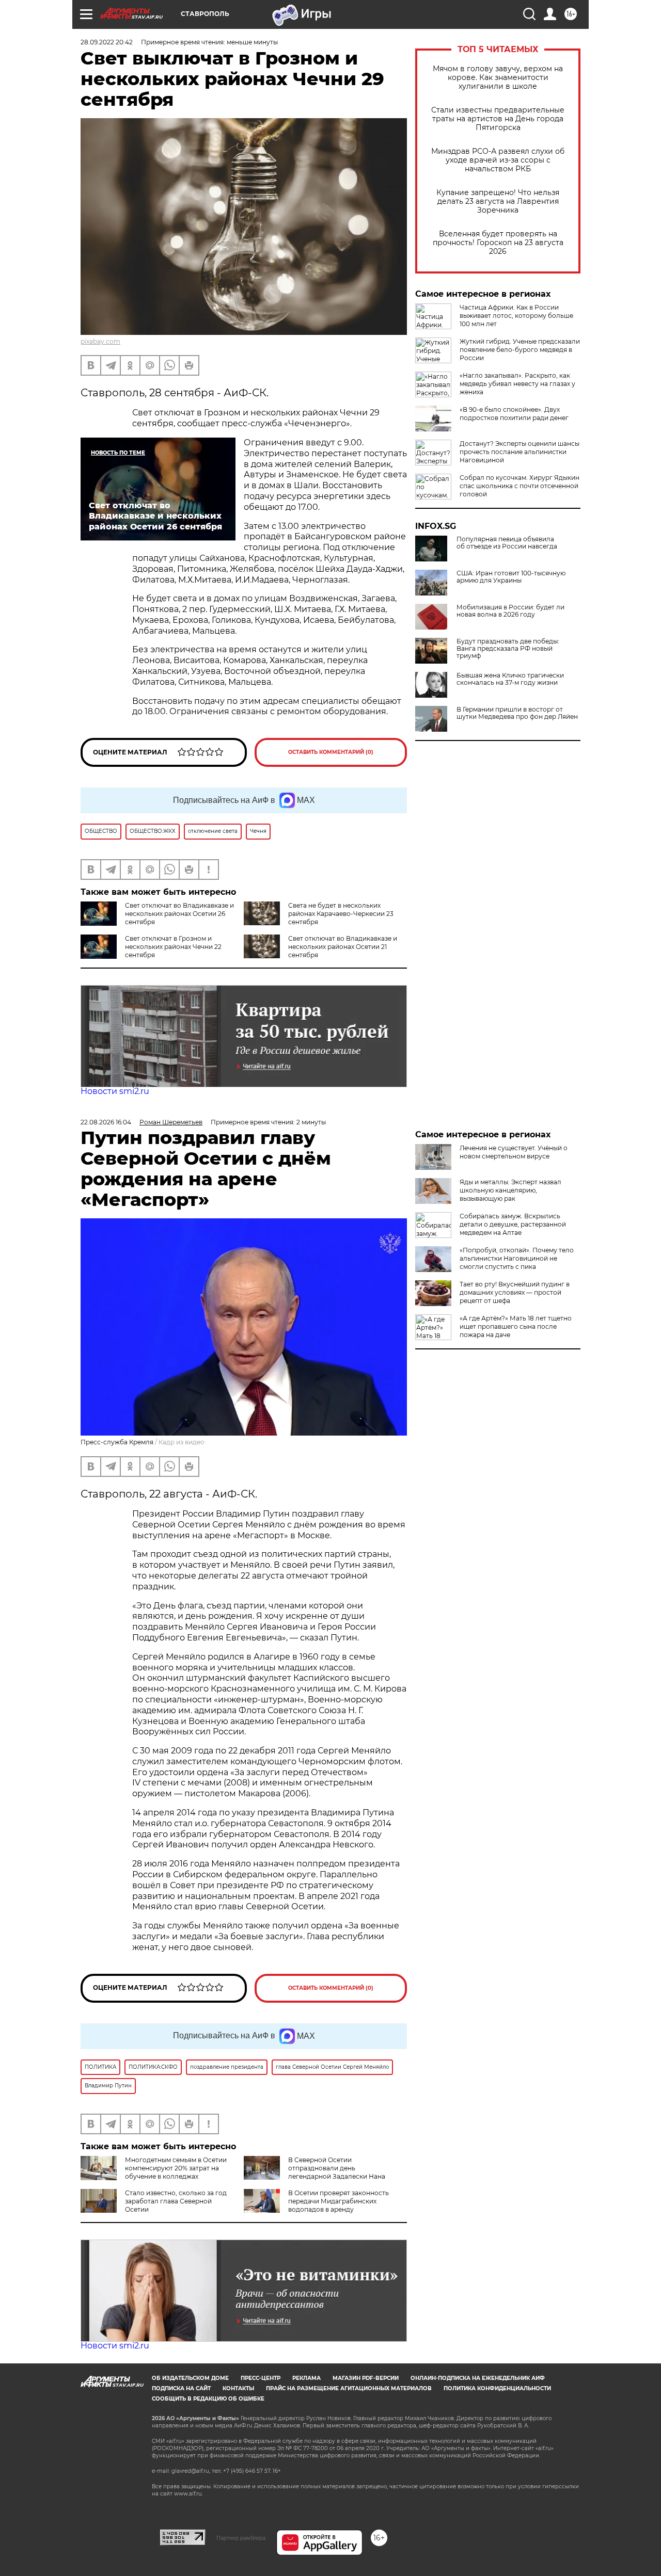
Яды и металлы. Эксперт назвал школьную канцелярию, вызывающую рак (510, 1190)
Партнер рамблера (241, 2538)
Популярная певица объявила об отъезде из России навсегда (507, 543)
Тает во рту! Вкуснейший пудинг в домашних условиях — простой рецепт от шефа (515, 1292)
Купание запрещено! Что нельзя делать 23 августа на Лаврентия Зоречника (498, 202)
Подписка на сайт (181, 2388)
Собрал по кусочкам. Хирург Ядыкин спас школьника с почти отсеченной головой (520, 486)
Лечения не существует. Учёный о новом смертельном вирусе (514, 1152)
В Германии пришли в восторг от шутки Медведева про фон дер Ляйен (517, 713)
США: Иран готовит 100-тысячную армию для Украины (511, 577)
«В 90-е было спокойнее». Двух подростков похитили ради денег (514, 414)
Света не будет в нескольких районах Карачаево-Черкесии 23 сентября (341, 914)
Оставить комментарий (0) (331, 752)
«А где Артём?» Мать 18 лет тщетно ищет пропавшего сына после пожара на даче (516, 1326)
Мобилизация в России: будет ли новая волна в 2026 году (510, 611)
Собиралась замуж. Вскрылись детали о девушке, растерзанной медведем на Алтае (513, 1224)
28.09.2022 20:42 (107, 42)
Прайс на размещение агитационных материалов (349, 2388)
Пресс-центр (261, 2378)
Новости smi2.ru (115, 1091)
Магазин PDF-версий (366, 2378)
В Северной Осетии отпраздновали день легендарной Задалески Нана (337, 2168)
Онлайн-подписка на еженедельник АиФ (478, 2378)
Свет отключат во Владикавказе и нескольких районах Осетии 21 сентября (343, 947)
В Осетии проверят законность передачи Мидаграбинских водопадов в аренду (339, 2201)
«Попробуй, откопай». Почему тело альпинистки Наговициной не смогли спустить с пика (517, 1258)
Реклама (306, 2378)
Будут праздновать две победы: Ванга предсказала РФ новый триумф (508, 649)
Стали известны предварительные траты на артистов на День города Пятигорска (498, 119)
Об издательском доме (190, 2378)
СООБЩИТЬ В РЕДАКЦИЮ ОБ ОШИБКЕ (208, 2399)
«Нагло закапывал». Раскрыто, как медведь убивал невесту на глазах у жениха (517, 384)
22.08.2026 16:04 (106, 1122)
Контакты (238, 2388)
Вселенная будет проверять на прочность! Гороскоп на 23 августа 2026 (498, 243)
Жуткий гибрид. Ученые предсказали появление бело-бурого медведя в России (520, 350)
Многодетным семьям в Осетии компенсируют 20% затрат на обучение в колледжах (176, 2168)
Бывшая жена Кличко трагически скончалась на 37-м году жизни (510, 679)
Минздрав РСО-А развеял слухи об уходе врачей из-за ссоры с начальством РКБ (498, 160)
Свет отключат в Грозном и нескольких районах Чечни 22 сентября (173, 947)
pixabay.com (100, 341)
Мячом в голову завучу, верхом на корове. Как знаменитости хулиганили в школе (498, 78)
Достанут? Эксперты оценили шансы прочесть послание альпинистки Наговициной (520, 452)
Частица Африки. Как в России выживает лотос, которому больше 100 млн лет (516, 316)
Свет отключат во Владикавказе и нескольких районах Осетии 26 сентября (179, 914)
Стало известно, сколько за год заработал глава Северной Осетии (176, 2201)
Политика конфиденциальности (497, 2388)
